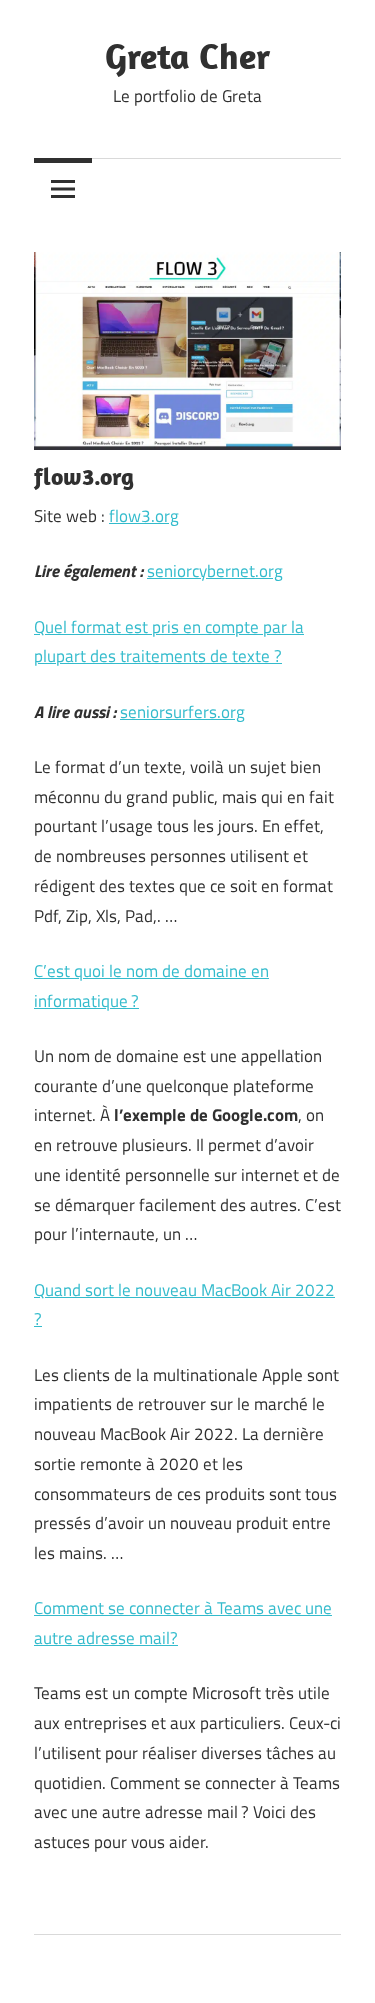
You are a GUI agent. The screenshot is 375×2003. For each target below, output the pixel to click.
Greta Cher (187, 55)
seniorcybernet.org (215, 571)
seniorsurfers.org (182, 712)
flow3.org (144, 516)
